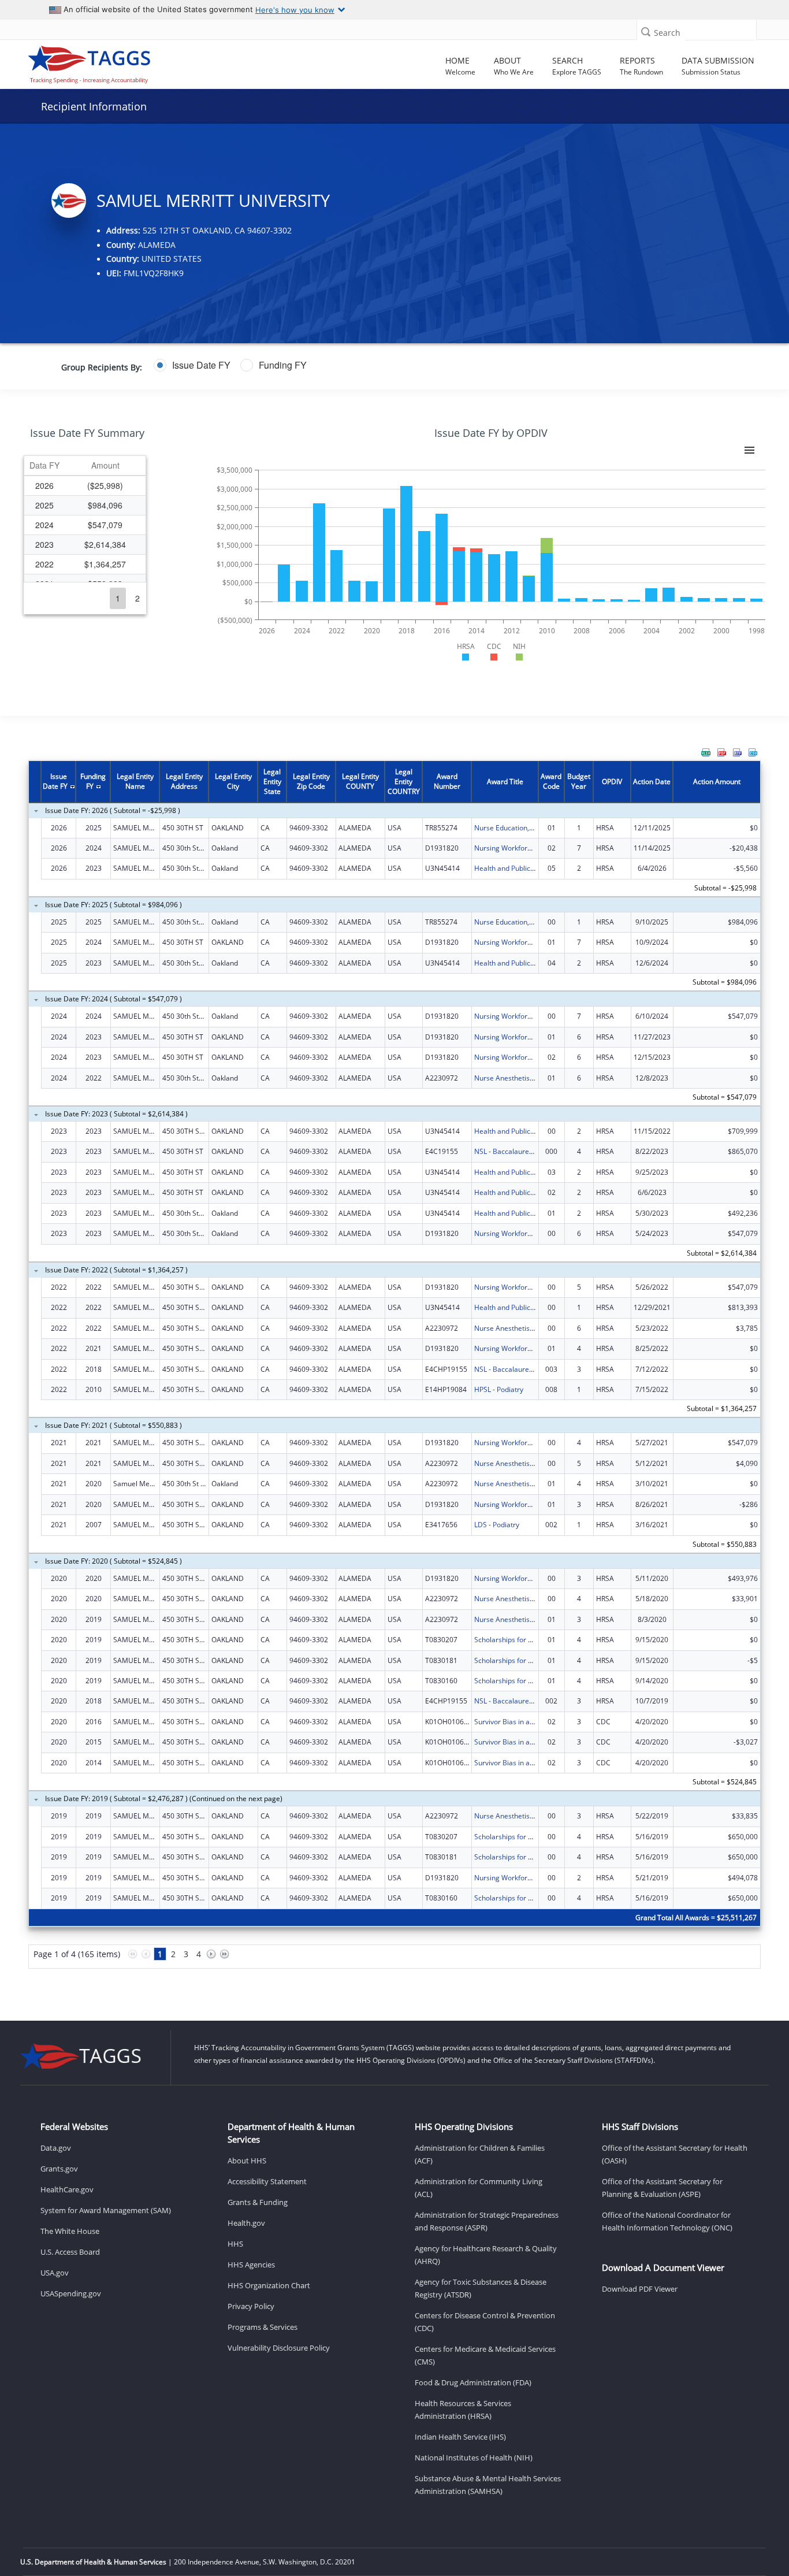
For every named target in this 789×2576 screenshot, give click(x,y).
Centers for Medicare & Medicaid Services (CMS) (485, 2355)
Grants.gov (59, 2169)
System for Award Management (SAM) (106, 2210)
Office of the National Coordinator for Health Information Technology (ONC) (667, 2221)
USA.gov (55, 2273)
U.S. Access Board (70, 2252)
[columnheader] (44, 466)
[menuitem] (706, 752)
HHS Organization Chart (269, 2285)
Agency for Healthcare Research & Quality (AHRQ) (486, 2255)
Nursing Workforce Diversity (520, 848)
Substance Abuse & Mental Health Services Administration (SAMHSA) (488, 2485)
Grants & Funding (258, 2202)
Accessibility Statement (267, 2181)
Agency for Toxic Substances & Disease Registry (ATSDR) (481, 2288)
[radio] (192, 365)
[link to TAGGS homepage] (111, 62)
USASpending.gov (71, 2293)
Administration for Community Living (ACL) (479, 2188)
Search (667, 33)
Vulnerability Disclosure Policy (279, 2348)
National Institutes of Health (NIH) (474, 2458)
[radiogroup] (308, 365)
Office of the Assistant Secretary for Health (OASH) (675, 2154)
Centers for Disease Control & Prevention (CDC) (485, 2322)
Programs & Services (263, 2327)
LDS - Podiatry (497, 1525)
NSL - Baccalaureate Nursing (520, 1151)
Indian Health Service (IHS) (460, 2437)
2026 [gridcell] (44, 485)
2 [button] (137, 598)
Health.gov (246, 2223)
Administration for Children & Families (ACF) (480, 2154)
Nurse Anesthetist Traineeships (525, 1078)
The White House (70, 2231)
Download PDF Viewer (640, 2289)
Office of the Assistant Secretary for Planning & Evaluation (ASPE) (662, 2188)
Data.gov (56, 2148)
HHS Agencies (251, 2265)
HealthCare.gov (67, 2189)
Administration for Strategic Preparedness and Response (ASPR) (487, 2221)
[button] (646, 31)
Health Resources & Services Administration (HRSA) (463, 2410)
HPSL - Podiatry (499, 1389)
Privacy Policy (251, 2306)
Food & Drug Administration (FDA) (473, 2382)
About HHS (247, 2161)
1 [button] (118, 598)
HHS (235, 2244)
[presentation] (394, 1371)
